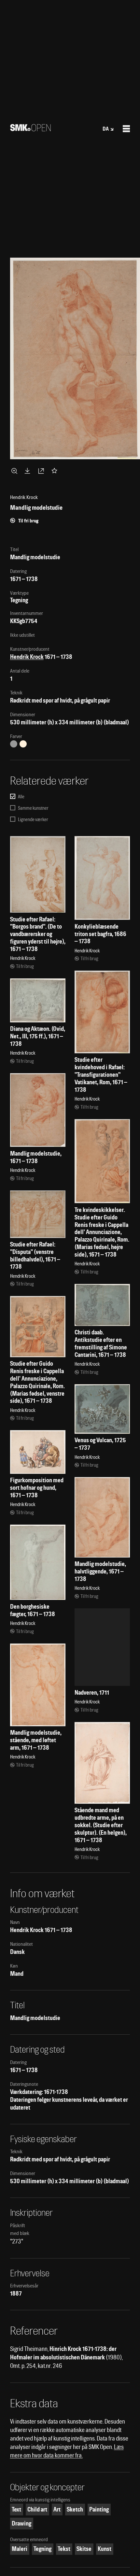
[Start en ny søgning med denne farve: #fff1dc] (23, 744)
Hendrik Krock (27, 657)
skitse (84, 2549)
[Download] (29, 471)
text (16, 2509)
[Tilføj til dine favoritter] (56, 471)
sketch (75, 2509)
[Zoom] (15, 471)
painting (99, 2509)
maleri (20, 2549)
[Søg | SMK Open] (30, 129)
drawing (21, 2523)
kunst (105, 2549)
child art (37, 2509)
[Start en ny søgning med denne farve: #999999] (14, 744)
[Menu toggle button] (126, 129)
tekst (64, 2549)
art (57, 2509)
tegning (42, 2549)
